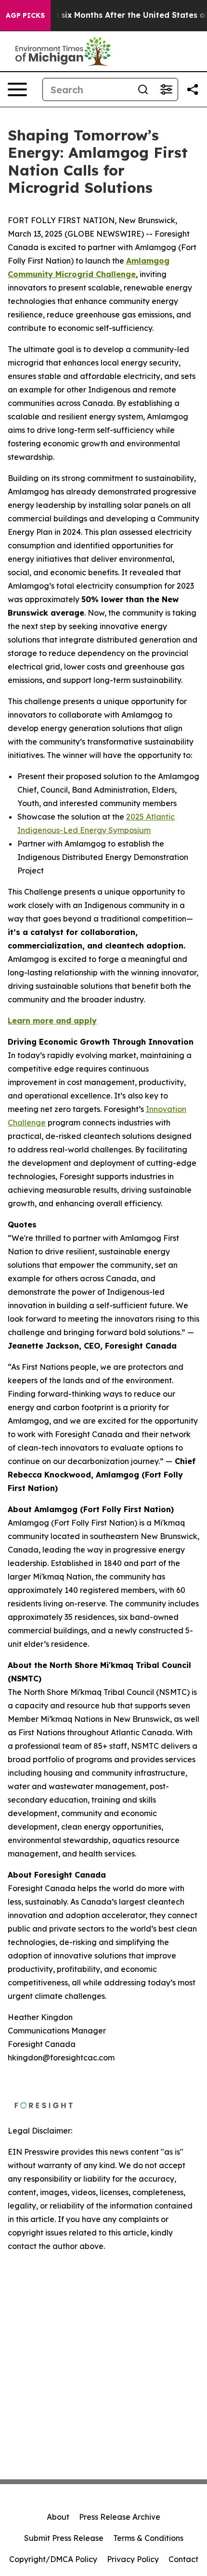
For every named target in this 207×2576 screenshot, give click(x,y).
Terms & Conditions (148, 2538)
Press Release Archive (120, 2517)
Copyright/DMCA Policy (53, 2559)
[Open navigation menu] (17, 89)
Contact (183, 2559)
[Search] (143, 89)
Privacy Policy (133, 2559)
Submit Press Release (64, 2538)
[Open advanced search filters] (166, 89)
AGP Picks (25, 15)
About (58, 2517)
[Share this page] (193, 89)
